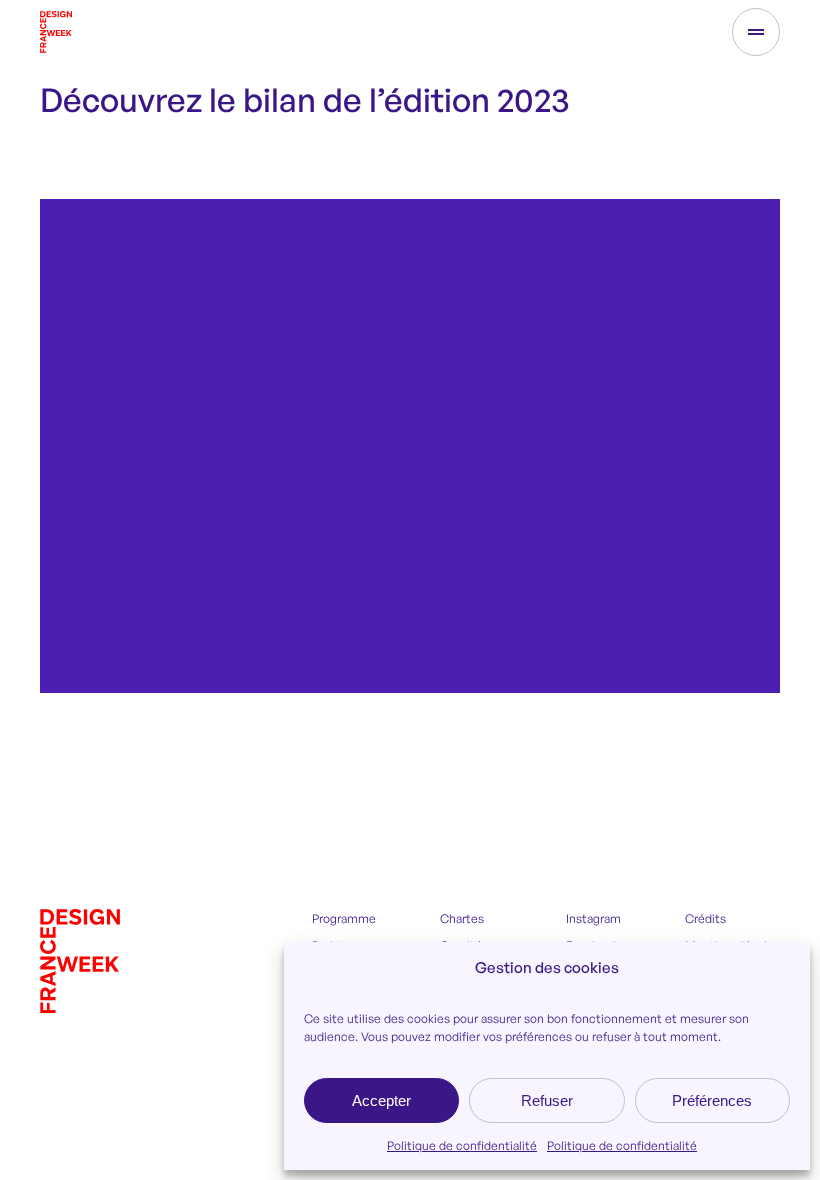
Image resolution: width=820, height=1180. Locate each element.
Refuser (547, 1100)
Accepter (381, 1100)
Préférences (712, 1100)
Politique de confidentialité (462, 1145)
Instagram (593, 918)
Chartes (462, 918)
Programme (344, 918)
